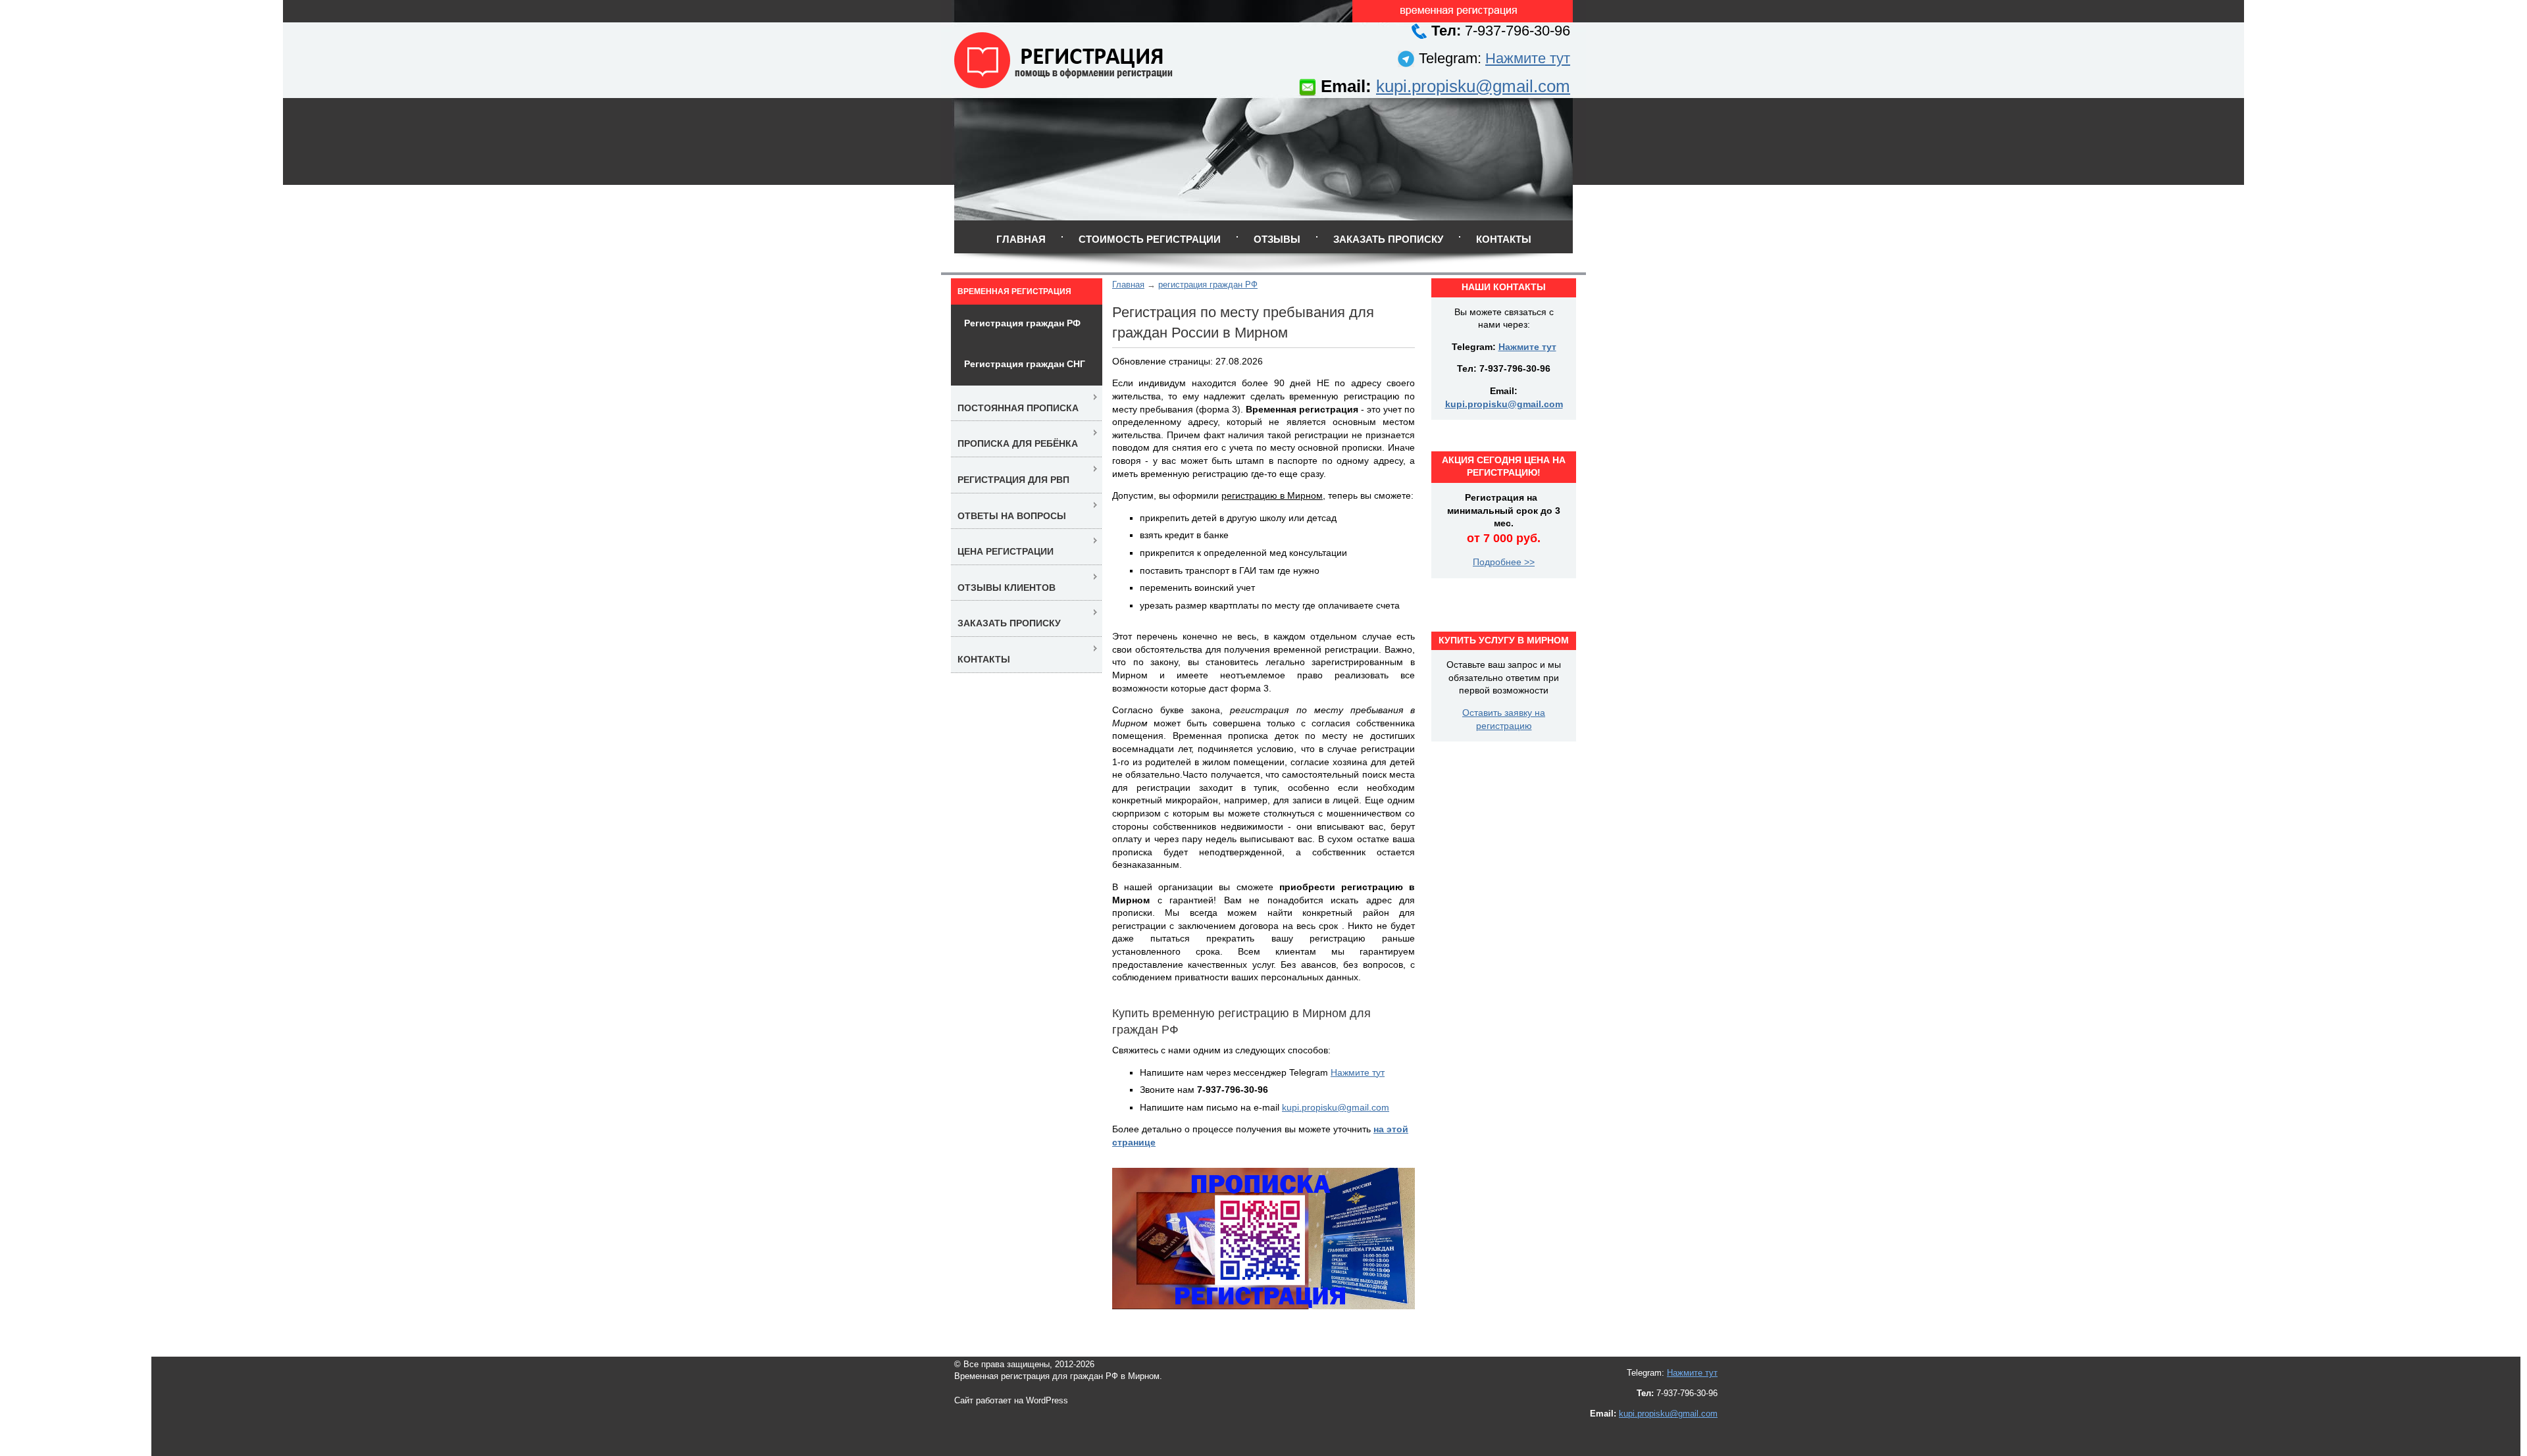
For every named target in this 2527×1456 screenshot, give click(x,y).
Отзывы (1277, 239)
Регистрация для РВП (1013, 480)
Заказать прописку (1388, 239)
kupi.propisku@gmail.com (1473, 86)
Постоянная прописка (1018, 408)
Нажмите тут (1528, 58)
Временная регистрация (1014, 291)
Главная (1021, 239)
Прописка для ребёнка (1018, 443)
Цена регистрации (1006, 551)
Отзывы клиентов (1007, 588)
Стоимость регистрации (1150, 239)
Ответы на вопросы (1012, 516)
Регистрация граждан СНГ (1025, 364)
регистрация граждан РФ (1208, 285)
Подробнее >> (1504, 562)
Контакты (1504, 239)
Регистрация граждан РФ (1022, 323)
